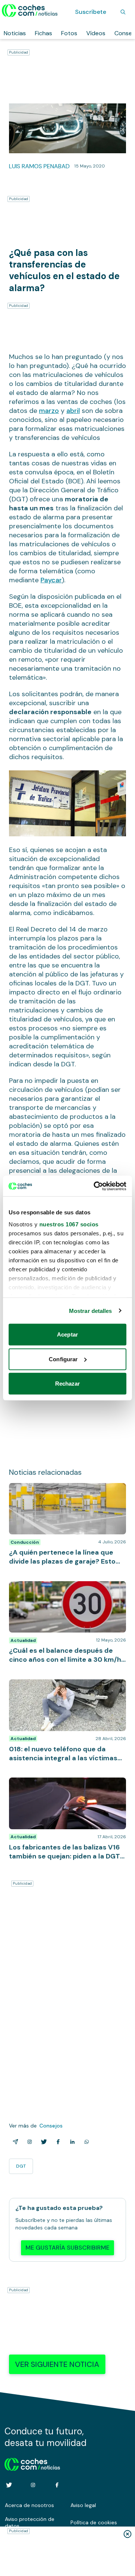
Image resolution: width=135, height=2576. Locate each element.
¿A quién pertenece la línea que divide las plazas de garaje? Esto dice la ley (65, 1491)
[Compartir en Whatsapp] (85, 2142)
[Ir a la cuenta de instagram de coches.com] (33, 2485)
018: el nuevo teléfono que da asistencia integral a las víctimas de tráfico (64, 1687)
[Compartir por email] (14, 2142)
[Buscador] (123, 12)
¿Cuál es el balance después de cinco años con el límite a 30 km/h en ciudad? (63, 1589)
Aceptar (67, 1334)
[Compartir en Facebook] (57, 2142)
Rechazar (68, 1384)
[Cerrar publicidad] (127, 2534)
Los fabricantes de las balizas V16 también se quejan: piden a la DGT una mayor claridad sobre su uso (67, 1789)
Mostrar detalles (91, 1310)
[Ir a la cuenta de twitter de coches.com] (9, 2485)
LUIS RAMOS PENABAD (39, 166)
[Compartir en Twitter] (42, 2142)
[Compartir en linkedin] (71, 2142)
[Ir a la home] (30, 10)
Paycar (51, 580)
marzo (49, 411)
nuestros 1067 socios (69, 1224)
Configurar (63, 1359)
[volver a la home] (32, 2463)
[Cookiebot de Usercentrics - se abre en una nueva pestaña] (95, 1186)
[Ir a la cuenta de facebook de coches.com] (57, 2485)
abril (73, 411)
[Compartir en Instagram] (28, 2142)
